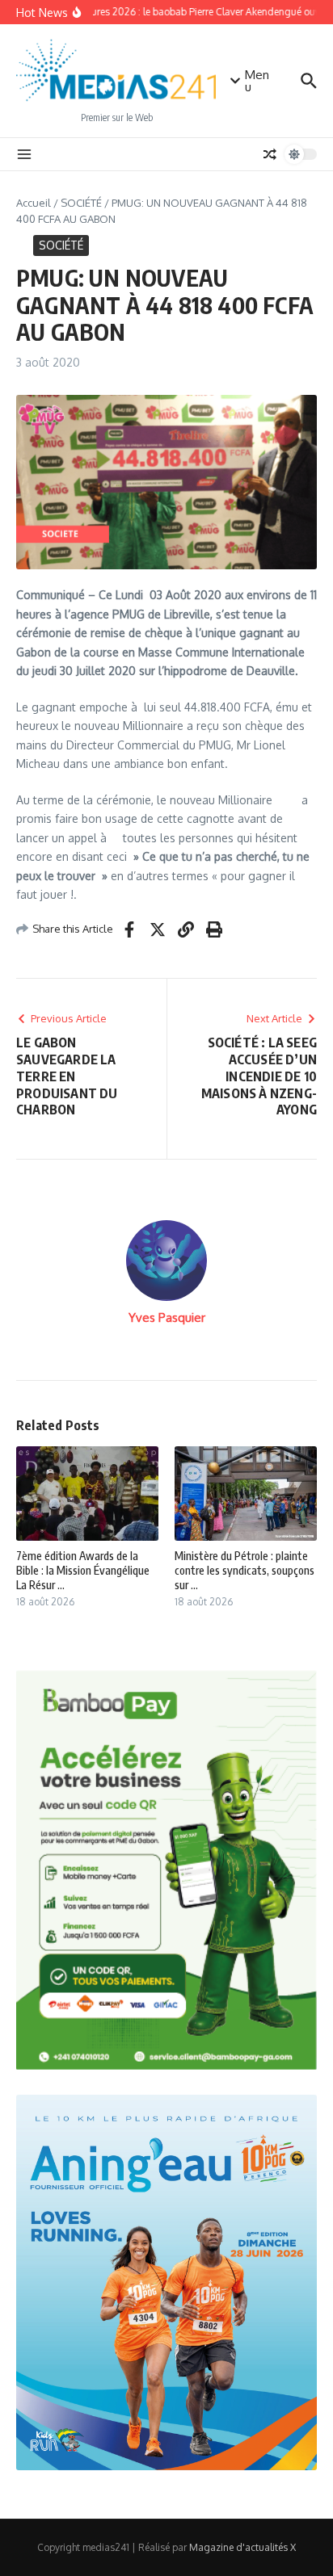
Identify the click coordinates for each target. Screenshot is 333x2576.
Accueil (34, 203)
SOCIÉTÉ (81, 203)
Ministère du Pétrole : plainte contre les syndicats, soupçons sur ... (244, 1570)
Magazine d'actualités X (242, 2547)
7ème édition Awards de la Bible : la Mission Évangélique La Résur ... (83, 1570)
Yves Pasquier (167, 1317)
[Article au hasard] (270, 154)
